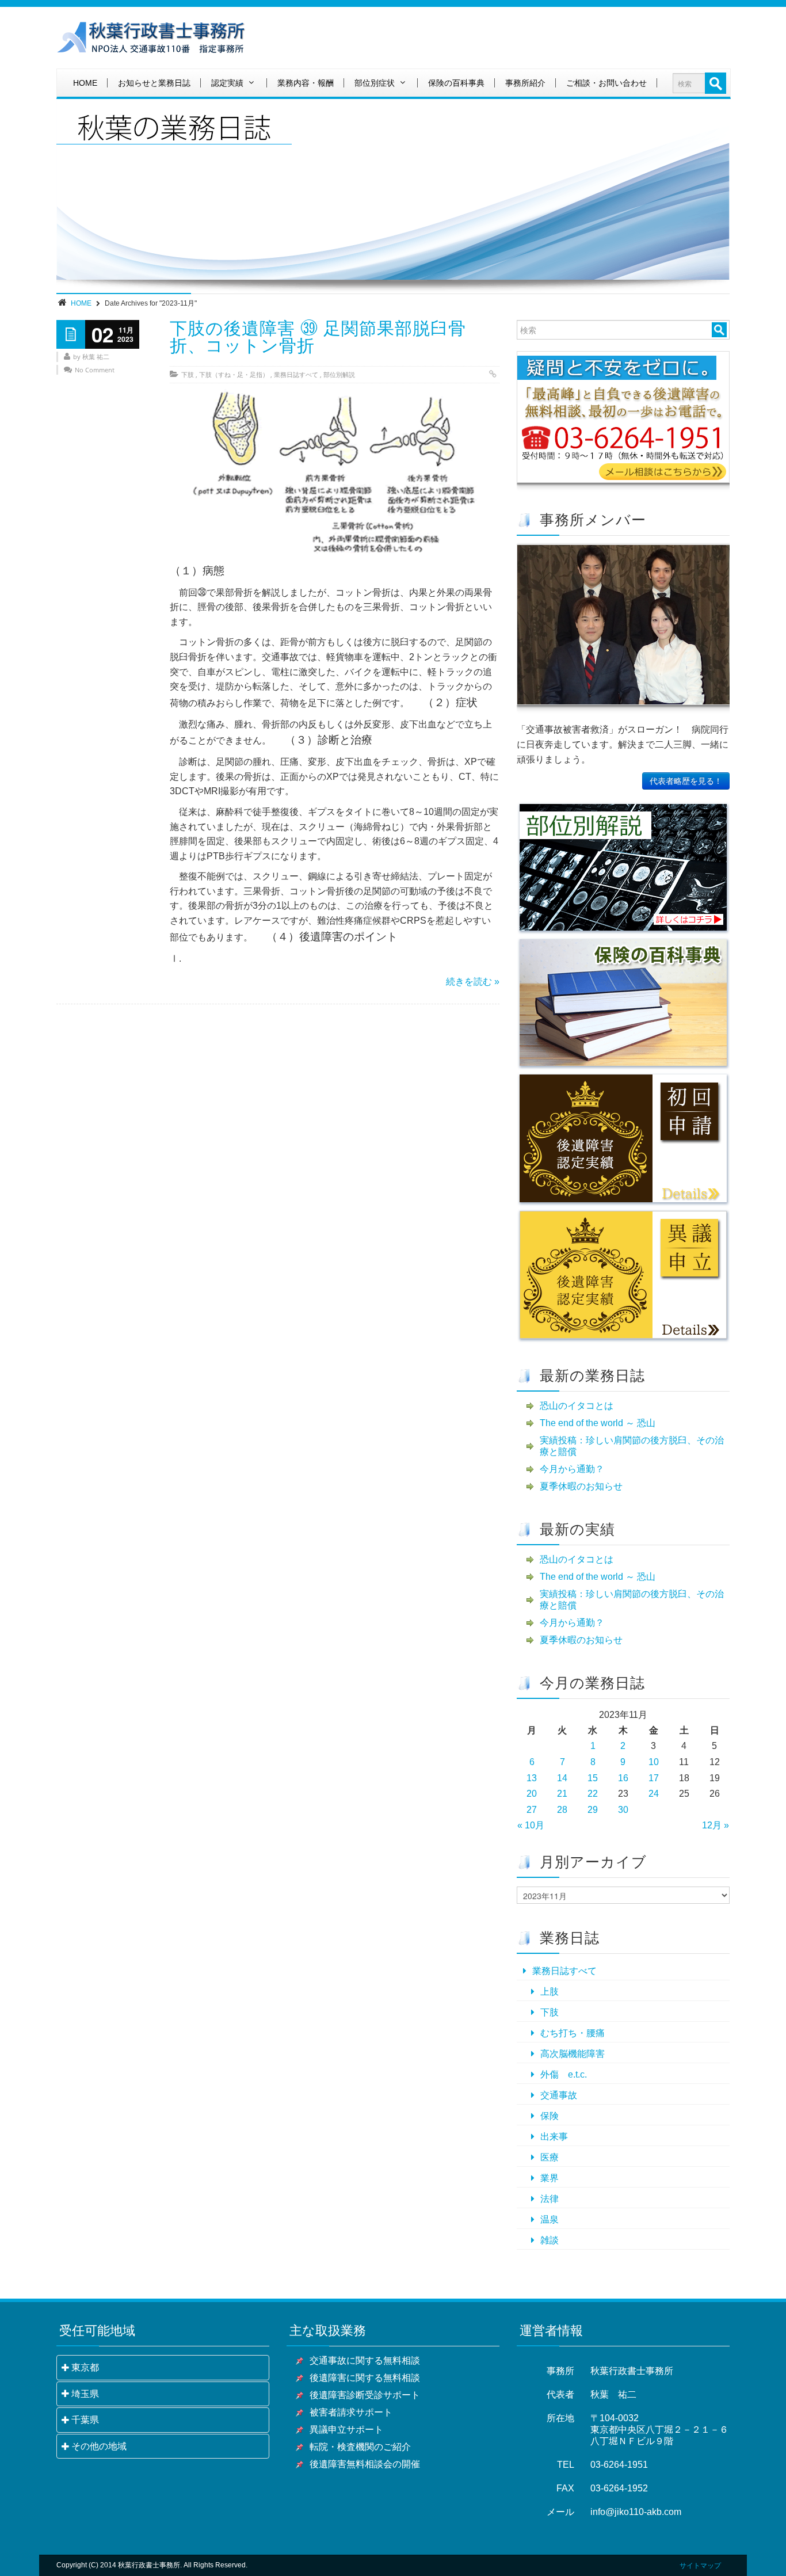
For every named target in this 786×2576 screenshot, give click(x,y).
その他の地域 (99, 2446)
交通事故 (559, 2095)
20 (532, 1794)
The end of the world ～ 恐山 (598, 1423)
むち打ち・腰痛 (573, 2033)
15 (593, 1778)
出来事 (554, 2137)
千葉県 (85, 2420)
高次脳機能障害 (573, 2054)
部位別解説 (339, 374)
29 (593, 1810)
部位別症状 (375, 83)
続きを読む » (473, 982)
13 (532, 1778)
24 (654, 1794)
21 (562, 1794)
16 (623, 1778)
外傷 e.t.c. (564, 2074)
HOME (85, 83)
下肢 (188, 374)
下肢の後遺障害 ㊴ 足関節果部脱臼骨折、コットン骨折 (318, 337)
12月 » (716, 1825)
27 (532, 1810)
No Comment (95, 370)
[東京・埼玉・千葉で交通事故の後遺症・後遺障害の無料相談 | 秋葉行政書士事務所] (151, 38)
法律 (550, 2199)
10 (654, 1762)
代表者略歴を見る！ (686, 781)
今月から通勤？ (572, 1469)
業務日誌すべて (296, 374)
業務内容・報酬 (306, 83)
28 (562, 1810)
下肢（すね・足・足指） (234, 374)
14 (562, 1778)
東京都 (85, 2367)
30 (623, 1810)
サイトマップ (700, 2566)
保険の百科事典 (456, 83)
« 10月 (531, 1825)
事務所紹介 (525, 83)
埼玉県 (85, 2394)
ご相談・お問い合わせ (606, 83)
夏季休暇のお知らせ (581, 1486)
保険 (550, 2116)
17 (654, 1778)
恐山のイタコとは (577, 1406)
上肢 (550, 1992)
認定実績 (227, 83)
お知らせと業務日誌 (154, 83)
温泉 (550, 2219)
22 (593, 1794)
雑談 (550, 2240)
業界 (550, 2178)
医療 (550, 2157)
